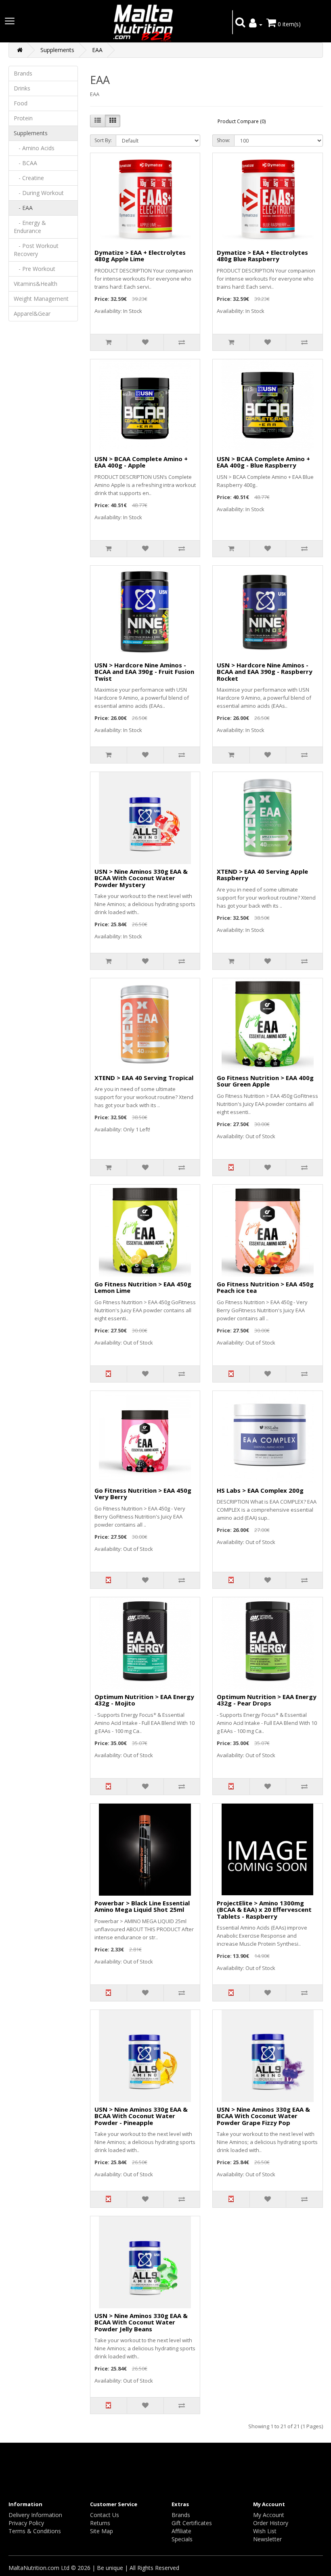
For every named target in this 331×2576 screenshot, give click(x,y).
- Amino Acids (34, 148)
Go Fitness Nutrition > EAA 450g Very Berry (143, 1494)
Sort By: (103, 140)
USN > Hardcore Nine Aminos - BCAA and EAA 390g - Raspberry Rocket (265, 672)
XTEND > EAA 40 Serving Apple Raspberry (262, 875)
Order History (271, 2523)
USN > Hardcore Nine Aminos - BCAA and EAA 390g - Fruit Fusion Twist (144, 672)
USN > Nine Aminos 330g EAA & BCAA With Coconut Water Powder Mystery (141, 878)
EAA (97, 50)
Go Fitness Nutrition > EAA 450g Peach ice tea (265, 1287)
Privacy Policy (26, 2523)
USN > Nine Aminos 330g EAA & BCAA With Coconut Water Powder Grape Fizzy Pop (263, 2116)
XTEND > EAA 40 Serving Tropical (144, 1078)
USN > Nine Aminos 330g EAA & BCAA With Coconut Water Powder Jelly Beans (141, 2322)
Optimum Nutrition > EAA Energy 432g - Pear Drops (267, 1700)
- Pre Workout (35, 269)
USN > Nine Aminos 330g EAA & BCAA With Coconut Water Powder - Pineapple (141, 2116)
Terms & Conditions (35, 2531)
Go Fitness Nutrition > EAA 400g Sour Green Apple (265, 1081)
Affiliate (181, 2531)
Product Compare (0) (242, 121)
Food (21, 103)
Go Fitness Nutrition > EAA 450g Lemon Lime (143, 1287)
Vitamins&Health (36, 284)
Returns (100, 2523)
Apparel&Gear (32, 314)
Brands (23, 73)
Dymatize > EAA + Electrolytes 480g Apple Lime (140, 256)
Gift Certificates (192, 2523)
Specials (182, 2539)
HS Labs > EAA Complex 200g (260, 1490)
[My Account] (256, 24)
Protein (23, 118)
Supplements (57, 50)
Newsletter (267, 2539)
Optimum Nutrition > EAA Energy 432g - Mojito (144, 1700)
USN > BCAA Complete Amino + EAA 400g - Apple (141, 462)
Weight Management (41, 299)
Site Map (102, 2531)
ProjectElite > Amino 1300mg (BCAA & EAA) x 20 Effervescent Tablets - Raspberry (264, 1910)
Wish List (265, 2531)
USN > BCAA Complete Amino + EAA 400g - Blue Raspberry (263, 462)
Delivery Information (35, 2515)
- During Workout (39, 193)
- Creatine (29, 178)
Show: (223, 140)
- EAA (23, 208)
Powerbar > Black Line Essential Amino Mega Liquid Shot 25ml (142, 1906)
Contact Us (105, 2515)
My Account (269, 2515)
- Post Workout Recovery (36, 250)
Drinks (22, 88)
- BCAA (25, 163)
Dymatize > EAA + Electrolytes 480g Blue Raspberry (262, 256)
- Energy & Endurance (30, 227)
